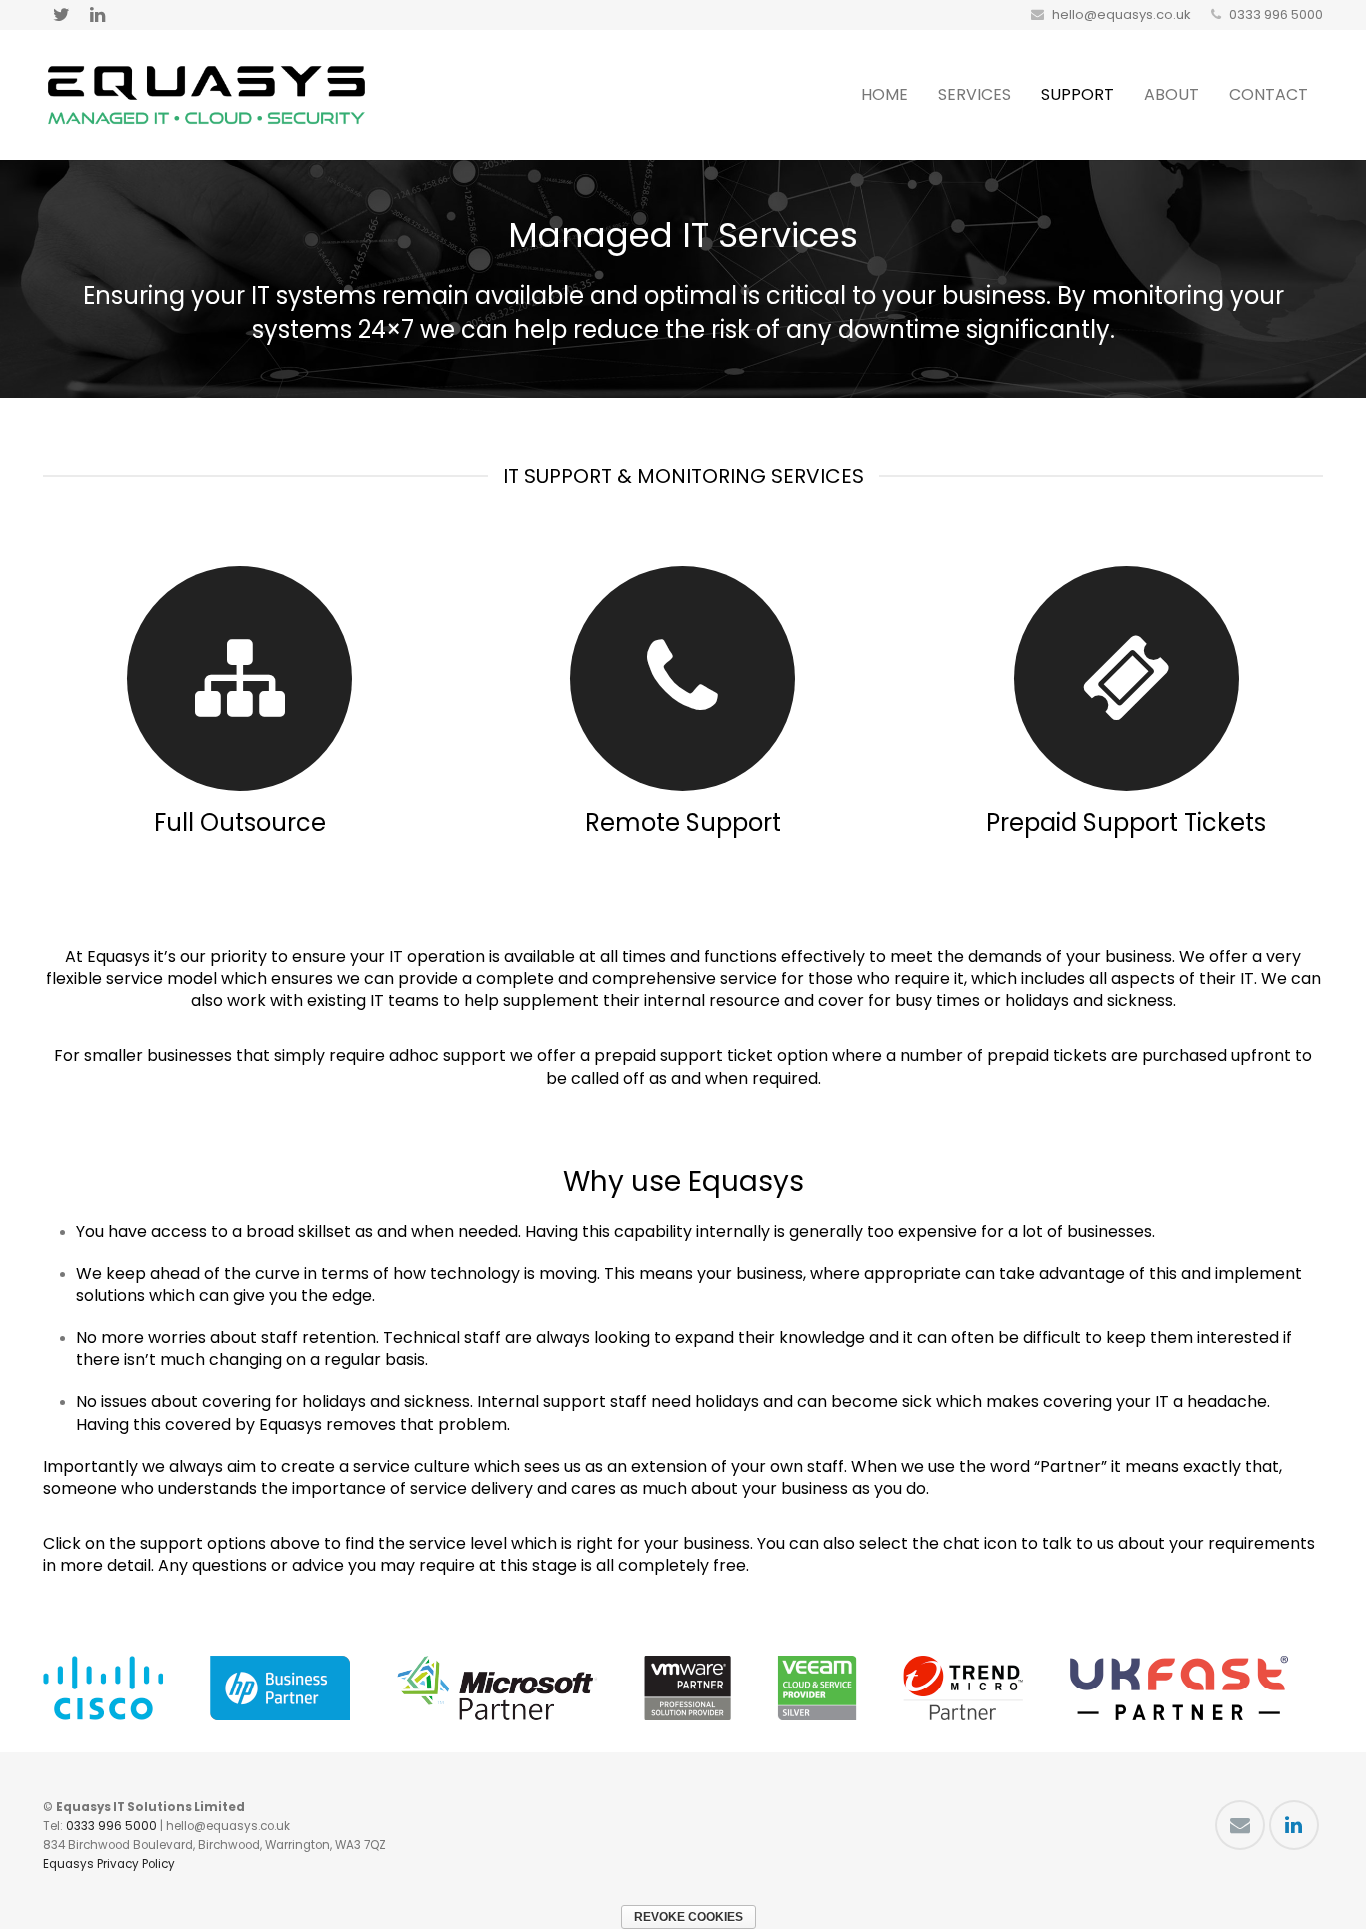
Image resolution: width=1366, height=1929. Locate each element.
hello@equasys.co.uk (1121, 14)
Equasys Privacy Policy (109, 1864)
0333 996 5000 (1276, 14)
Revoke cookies (688, 1917)
